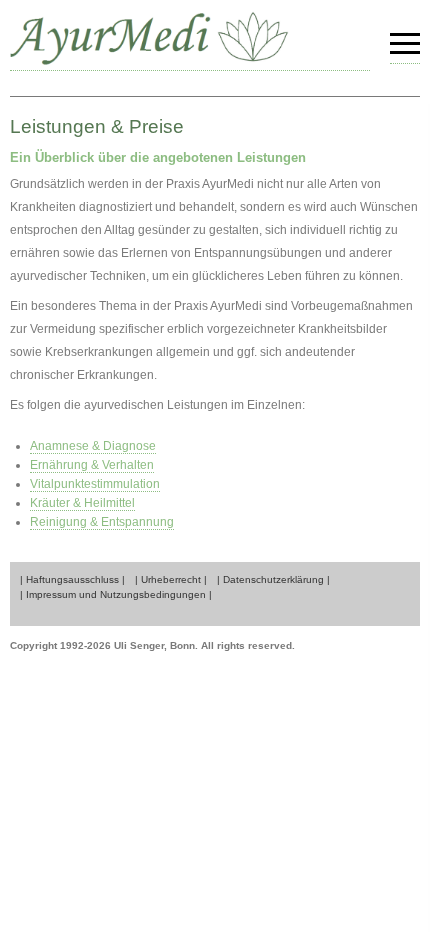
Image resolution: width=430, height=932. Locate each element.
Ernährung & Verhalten (92, 465)
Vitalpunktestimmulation (95, 484)
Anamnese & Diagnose (93, 446)
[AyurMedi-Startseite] (190, 40)
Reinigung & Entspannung (102, 522)
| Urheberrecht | (171, 579)
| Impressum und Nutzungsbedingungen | (116, 594)
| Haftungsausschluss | (72, 579)
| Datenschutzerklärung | (273, 579)
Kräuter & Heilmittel (82, 503)
